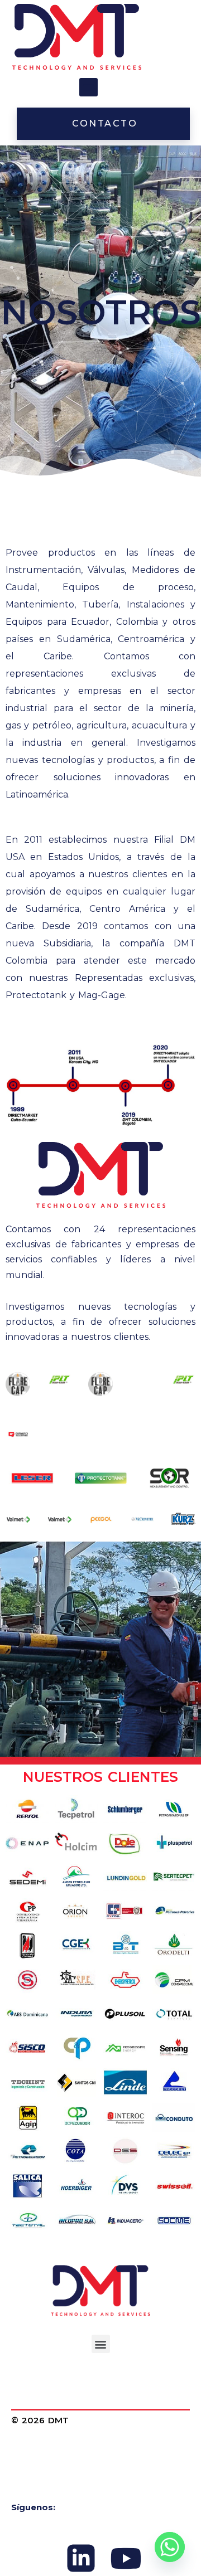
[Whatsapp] (170, 2547)
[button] (88, 87)
